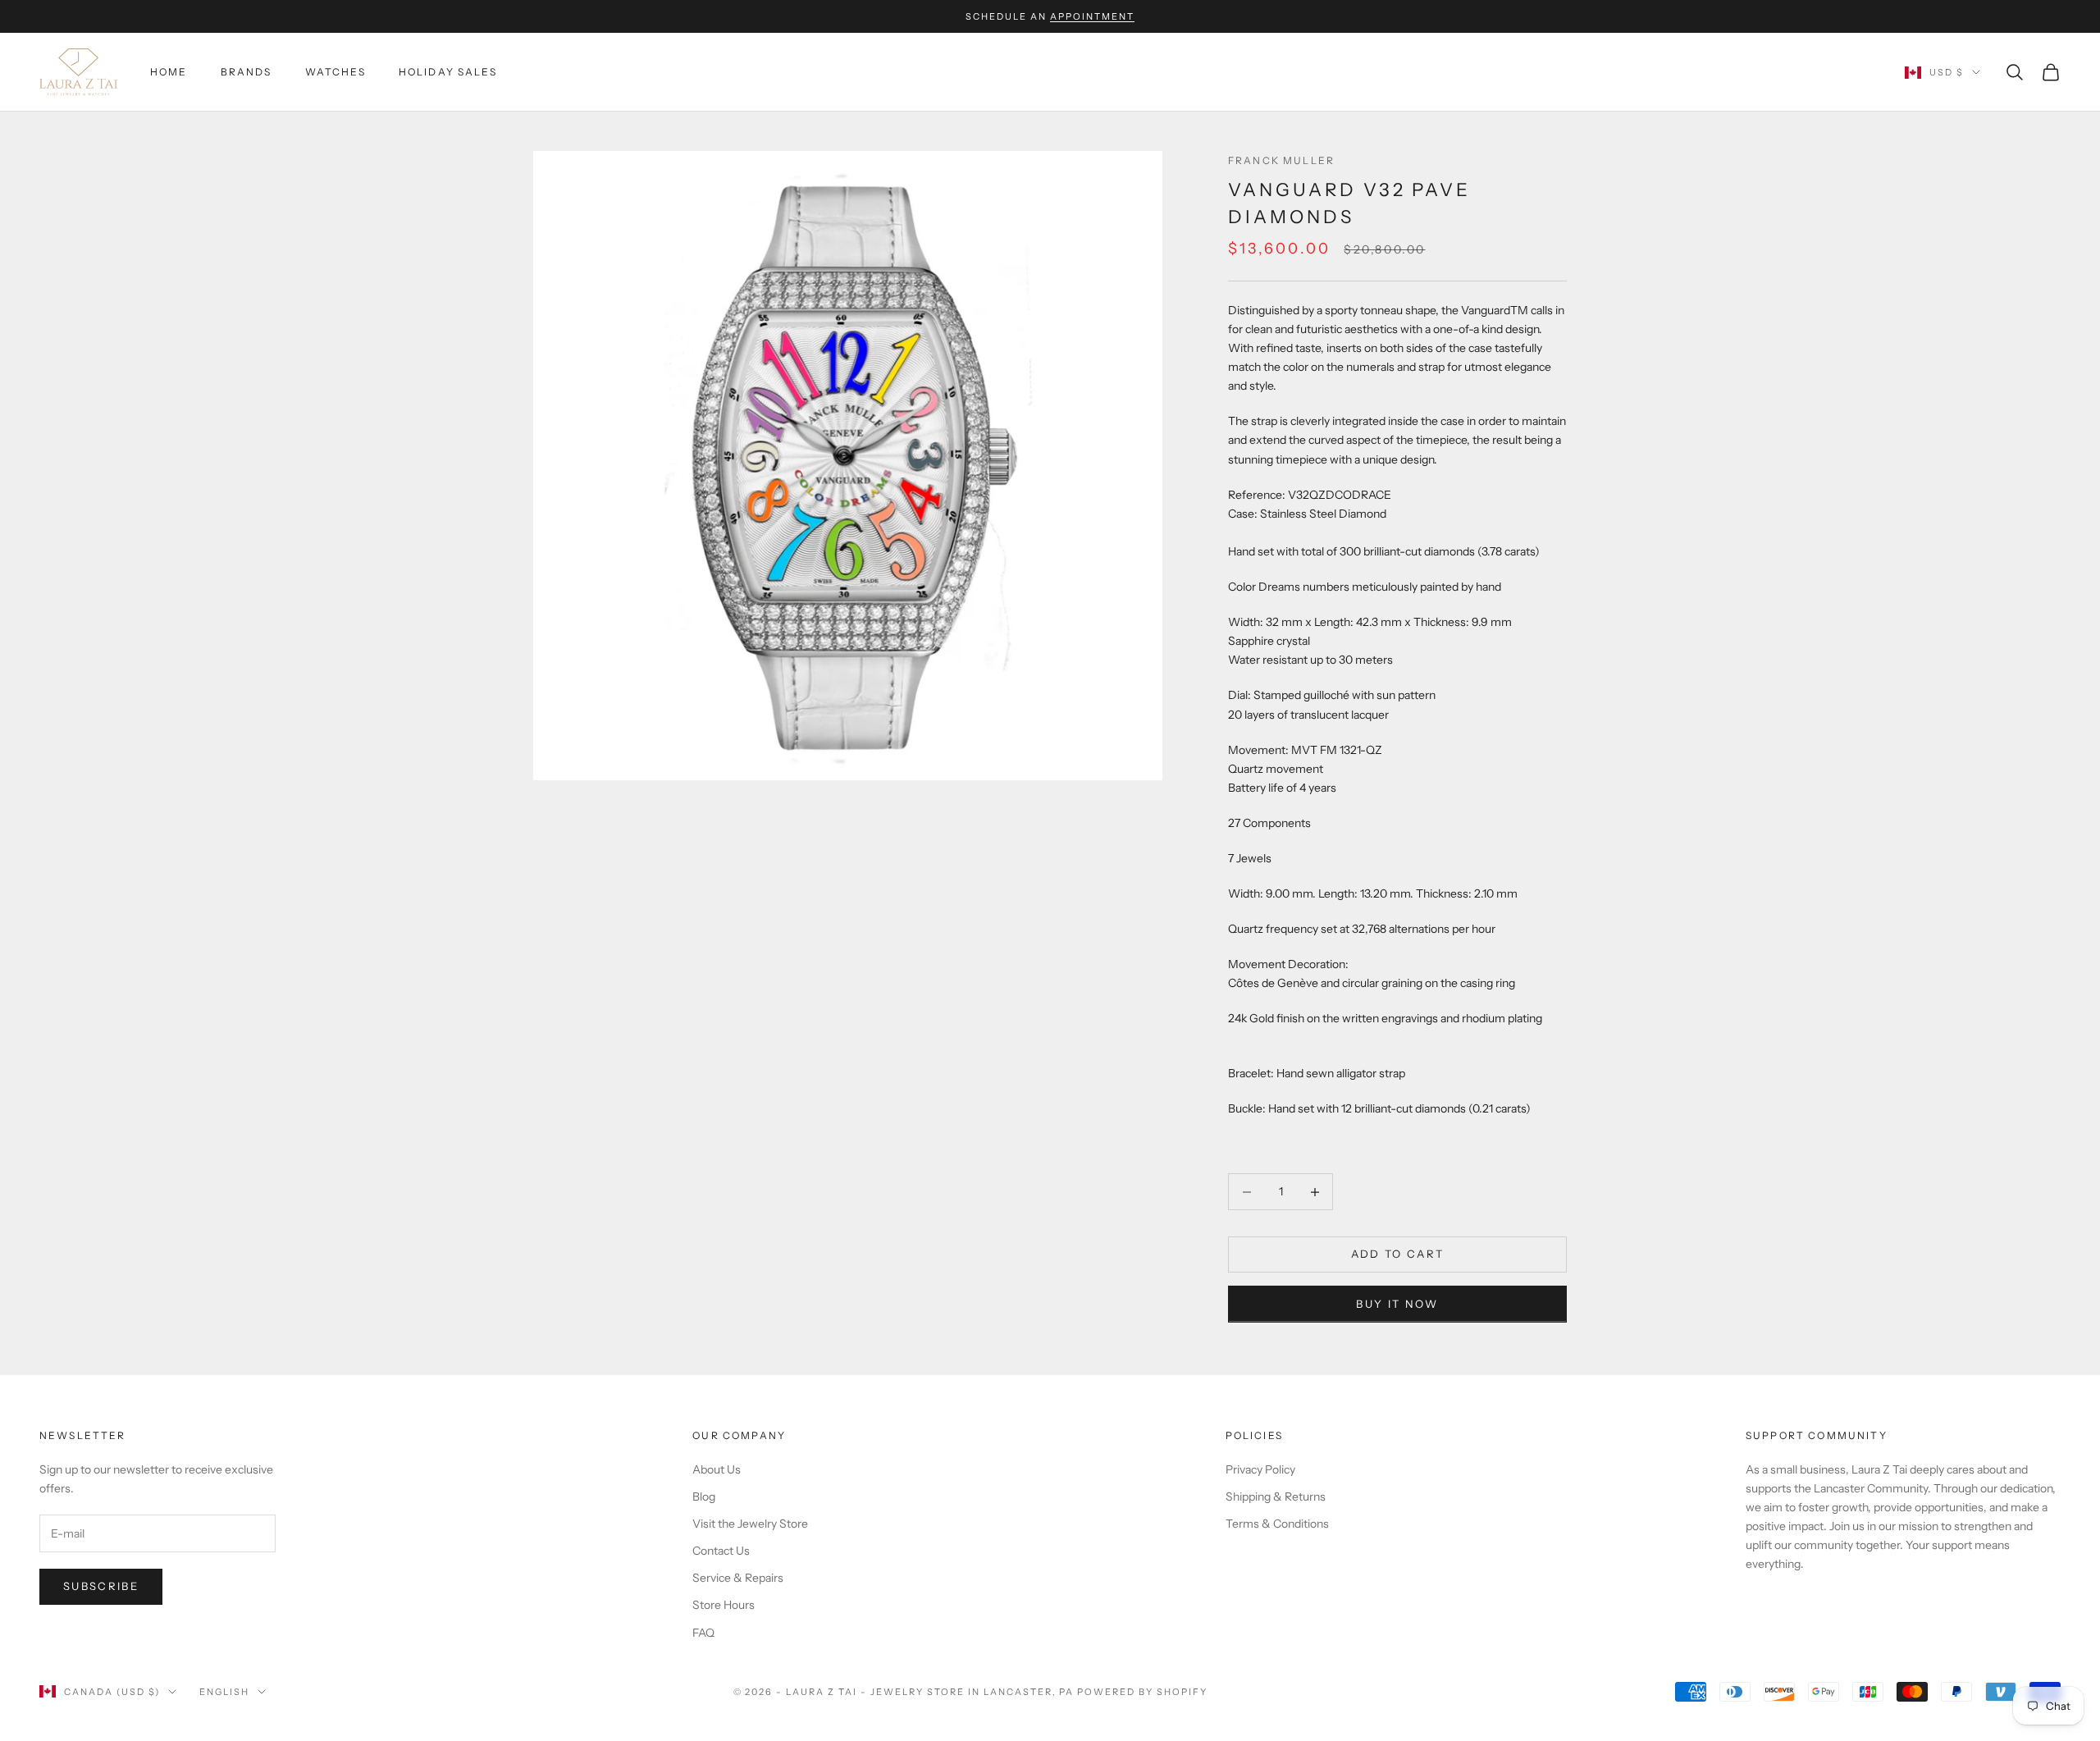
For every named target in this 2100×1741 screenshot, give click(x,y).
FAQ (703, 1633)
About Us (717, 1469)
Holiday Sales (448, 72)
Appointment (1092, 16)
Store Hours (724, 1605)
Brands (247, 72)
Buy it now (1397, 1304)
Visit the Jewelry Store (750, 1524)
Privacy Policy (1260, 1469)
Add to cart (1398, 1254)
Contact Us (721, 1551)
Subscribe (101, 1586)
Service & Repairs (738, 1578)
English (224, 1692)
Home (169, 72)
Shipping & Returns (1276, 1497)
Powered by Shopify (1142, 1692)
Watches (336, 72)
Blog (704, 1497)
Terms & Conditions (1277, 1524)
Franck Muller (1281, 160)
